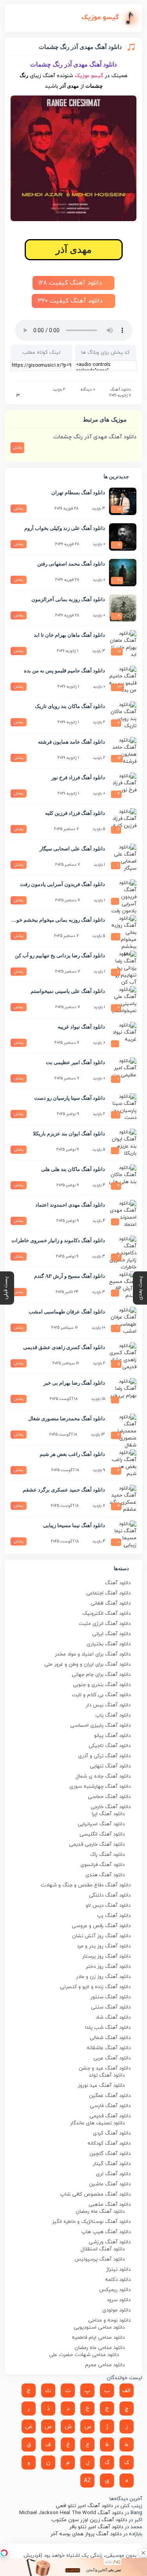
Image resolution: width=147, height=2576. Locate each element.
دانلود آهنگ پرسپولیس (100, 2259)
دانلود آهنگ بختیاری (109, 1644)
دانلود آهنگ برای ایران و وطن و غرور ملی (87, 1664)
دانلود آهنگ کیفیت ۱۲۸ (71, 283)
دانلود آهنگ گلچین (110, 2154)
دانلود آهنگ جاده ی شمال (103, 1776)
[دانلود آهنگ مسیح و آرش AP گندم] (123, 1285)
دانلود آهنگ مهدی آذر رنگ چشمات (95, 437)
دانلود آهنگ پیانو (112, 1736)
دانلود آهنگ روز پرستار (106, 1956)
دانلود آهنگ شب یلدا (108, 2028)
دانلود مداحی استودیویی (99, 2327)
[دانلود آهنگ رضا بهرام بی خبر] (123, 1392)
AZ (87, 2481)
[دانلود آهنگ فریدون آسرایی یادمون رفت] (123, 893)
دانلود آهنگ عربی (112, 2058)
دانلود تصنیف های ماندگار (97, 2123)
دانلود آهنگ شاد (113, 2018)
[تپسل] (4, 2553)
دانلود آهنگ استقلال (103, 2249)
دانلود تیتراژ (118, 2270)
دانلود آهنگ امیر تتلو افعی (84, 2506)
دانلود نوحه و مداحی (109, 2320)
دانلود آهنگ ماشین (110, 2184)
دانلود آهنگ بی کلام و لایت (101, 1695)
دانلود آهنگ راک (107, 1855)
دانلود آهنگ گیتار (112, 2164)
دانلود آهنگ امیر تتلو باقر (96, 2527)
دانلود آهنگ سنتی (111, 2007)
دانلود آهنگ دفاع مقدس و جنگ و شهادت (86, 1885)
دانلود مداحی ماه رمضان (100, 2348)
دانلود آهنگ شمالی (110, 2038)
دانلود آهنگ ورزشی (110, 2242)
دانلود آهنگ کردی (112, 2133)
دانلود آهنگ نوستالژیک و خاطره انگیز (91, 2222)
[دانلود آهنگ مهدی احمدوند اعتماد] (123, 1214)
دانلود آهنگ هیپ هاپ (106, 2232)
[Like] (13, 396)
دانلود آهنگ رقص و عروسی (101, 1926)
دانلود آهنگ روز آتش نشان (101, 1936)
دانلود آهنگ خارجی (111, 1807)
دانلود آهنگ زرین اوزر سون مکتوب (89, 2520)
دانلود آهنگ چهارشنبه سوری (100, 1787)
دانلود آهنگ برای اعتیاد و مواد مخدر (93, 1654)
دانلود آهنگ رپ (114, 1916)
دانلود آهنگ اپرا (108, 1814)
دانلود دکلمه (118, 2280)
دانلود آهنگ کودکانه (109, 2144)
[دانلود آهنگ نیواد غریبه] (123, 1036)
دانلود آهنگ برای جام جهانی (101, 1675)
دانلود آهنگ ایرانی (111, 1634)
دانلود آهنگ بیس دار (108, 1705)
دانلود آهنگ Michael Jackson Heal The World (71, 2513)
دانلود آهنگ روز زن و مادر (103, 1977)
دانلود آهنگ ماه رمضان (100, 2212)
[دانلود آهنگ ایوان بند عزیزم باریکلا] (123, 1142)
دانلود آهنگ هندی (105, 1875)
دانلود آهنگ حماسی (109, 1797)
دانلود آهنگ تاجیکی (110, 1746)
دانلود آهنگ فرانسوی (103, 1865)
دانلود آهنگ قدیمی (110, 2116)
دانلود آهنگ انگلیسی (102, 1834)
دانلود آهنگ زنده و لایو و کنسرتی (95, 1987)
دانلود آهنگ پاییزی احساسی (100, 1726)
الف (126, 2391)
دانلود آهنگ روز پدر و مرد (104, 1946)
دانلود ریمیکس (115, 2290)
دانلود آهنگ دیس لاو (108, 1906)
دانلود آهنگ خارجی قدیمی (97, 1845)
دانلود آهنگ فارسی (110, 2106)
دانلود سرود (119, 2300)
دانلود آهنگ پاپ (113, 1715)
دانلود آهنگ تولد (107, 2075)
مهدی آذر (74, 250)
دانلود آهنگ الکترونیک (106, 1614)
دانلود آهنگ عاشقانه (109, 2048)
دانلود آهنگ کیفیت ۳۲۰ (71, 301)
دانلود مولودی (116, 2310)
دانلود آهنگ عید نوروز (101, 2086)
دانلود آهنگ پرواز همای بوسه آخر (86, 2534)
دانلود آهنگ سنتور (111, 1997)
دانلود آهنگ (121, 390)
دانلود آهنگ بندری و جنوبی (102, 1685)
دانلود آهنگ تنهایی (110, 1766)
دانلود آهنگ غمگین (110, 2096)
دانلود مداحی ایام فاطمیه (98, 2338)
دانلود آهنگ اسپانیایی (101, 1824)
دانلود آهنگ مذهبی (110, 2205)
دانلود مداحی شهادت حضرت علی (84, 2355)
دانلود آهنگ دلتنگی (110, 1895)
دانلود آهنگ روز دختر (108, 1967)
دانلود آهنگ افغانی (111, 1603)
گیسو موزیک (89, 76)
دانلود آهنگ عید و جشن (105, 2068)
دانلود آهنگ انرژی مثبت (105, 1624)
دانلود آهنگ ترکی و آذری (104, 1756)
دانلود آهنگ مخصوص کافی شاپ (95, 2194)
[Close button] (143, 2553)
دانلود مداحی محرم (105, 2365)
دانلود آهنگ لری (113, 2174)
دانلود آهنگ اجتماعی (108, 1593)
